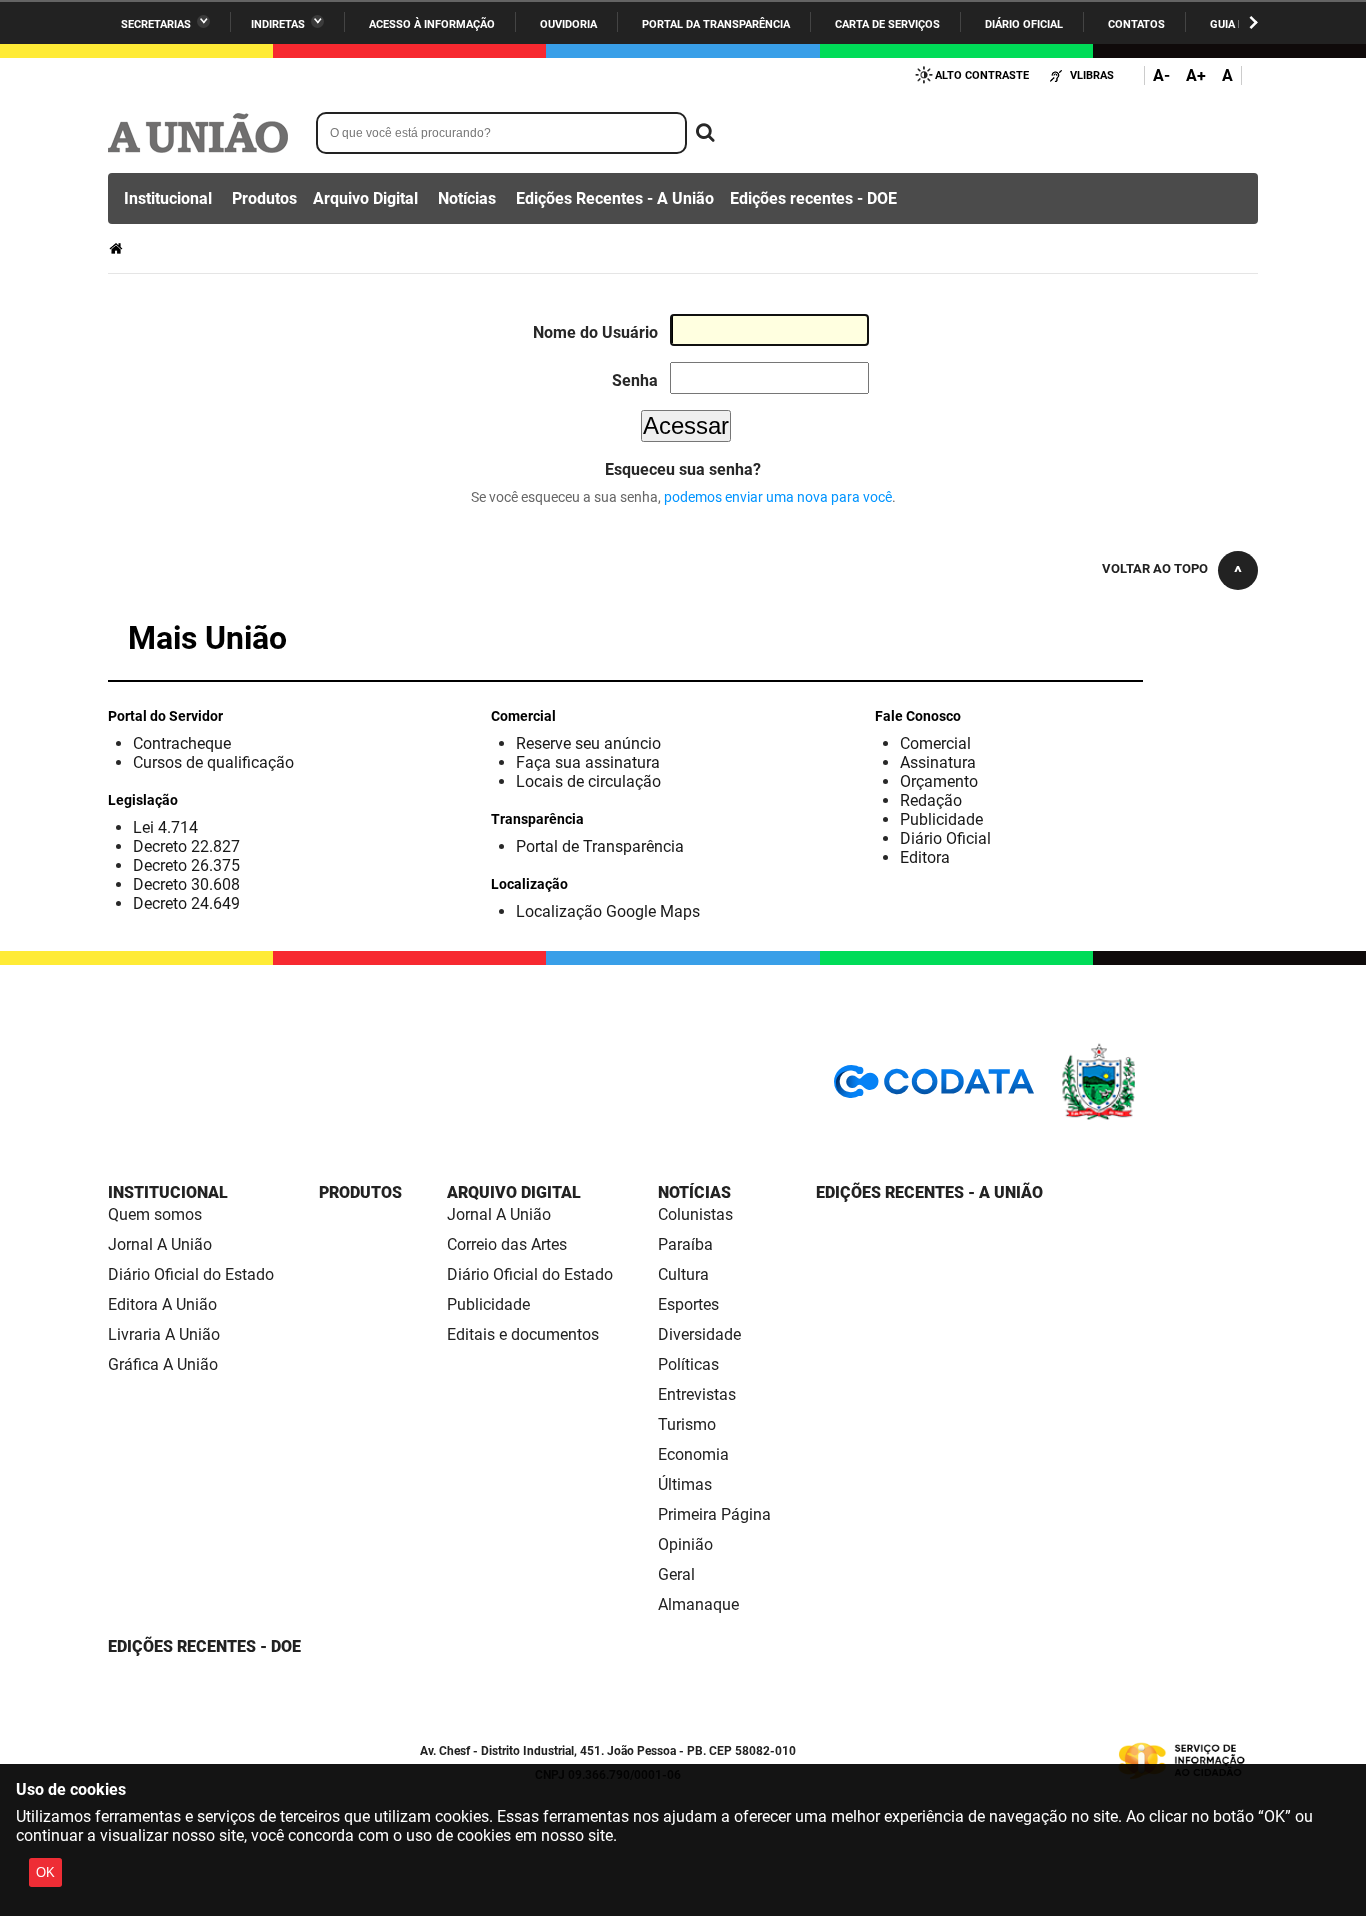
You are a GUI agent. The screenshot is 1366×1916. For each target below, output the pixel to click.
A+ (1196, 75)
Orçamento (939, 781)
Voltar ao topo (1155, 568)
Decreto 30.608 (186, 884)
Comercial (935, 743)
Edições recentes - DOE (813, 198)
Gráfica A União (163, 1364)
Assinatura (938, 762)
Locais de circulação (588, 781)
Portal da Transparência (716, 24)
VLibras (1092, 75)
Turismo (687, 1424)
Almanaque (698, 1604)
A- (1161, 75)
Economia (693, 1454)
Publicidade (941, 819)
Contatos (1136, 24)
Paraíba (685, 1244)
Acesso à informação (432, 24)
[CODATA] (934, 1088)
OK (45, 1872)
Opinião (685, 1544)
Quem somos (155, 1214)
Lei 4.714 (165, 827)
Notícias (467, 198)
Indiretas (278, 24)
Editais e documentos (523, 1334)
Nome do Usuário (595, 332)
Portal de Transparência (600, 846)
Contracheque (182, 743)
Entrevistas (697, 1394)
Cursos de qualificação (213, 762)
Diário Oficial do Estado (191, 1274)
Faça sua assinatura (588, 762)
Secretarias (156, 24)
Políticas (688, 1364)
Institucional (168, 198)
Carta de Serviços (887, 24)
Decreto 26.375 (186, 865)
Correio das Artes (507, 1244)
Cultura (683, 1274)
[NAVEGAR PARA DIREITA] (1253, 22)
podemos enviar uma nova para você (778, 497)
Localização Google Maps (608, 911)
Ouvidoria (568, 24)
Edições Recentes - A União (615, 198)
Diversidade (699, 1334)
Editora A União (162, 1304)
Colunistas (695, 1214)
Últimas (685, 1484)
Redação (931, 800)
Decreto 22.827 (186, 846)
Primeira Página (714, 1514)
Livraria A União (164, 1334)
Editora (925, 857)
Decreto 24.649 (186, 903)
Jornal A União (160, 1244)
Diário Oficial (1024, 24)
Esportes (688, 1304)
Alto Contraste (982, 75)
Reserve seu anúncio (588, 743)
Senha (635, 380)
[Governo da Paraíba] (1158, 1116)
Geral (676, 1574)
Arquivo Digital (365, 198)
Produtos (264, 198)
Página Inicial (118, 248)
